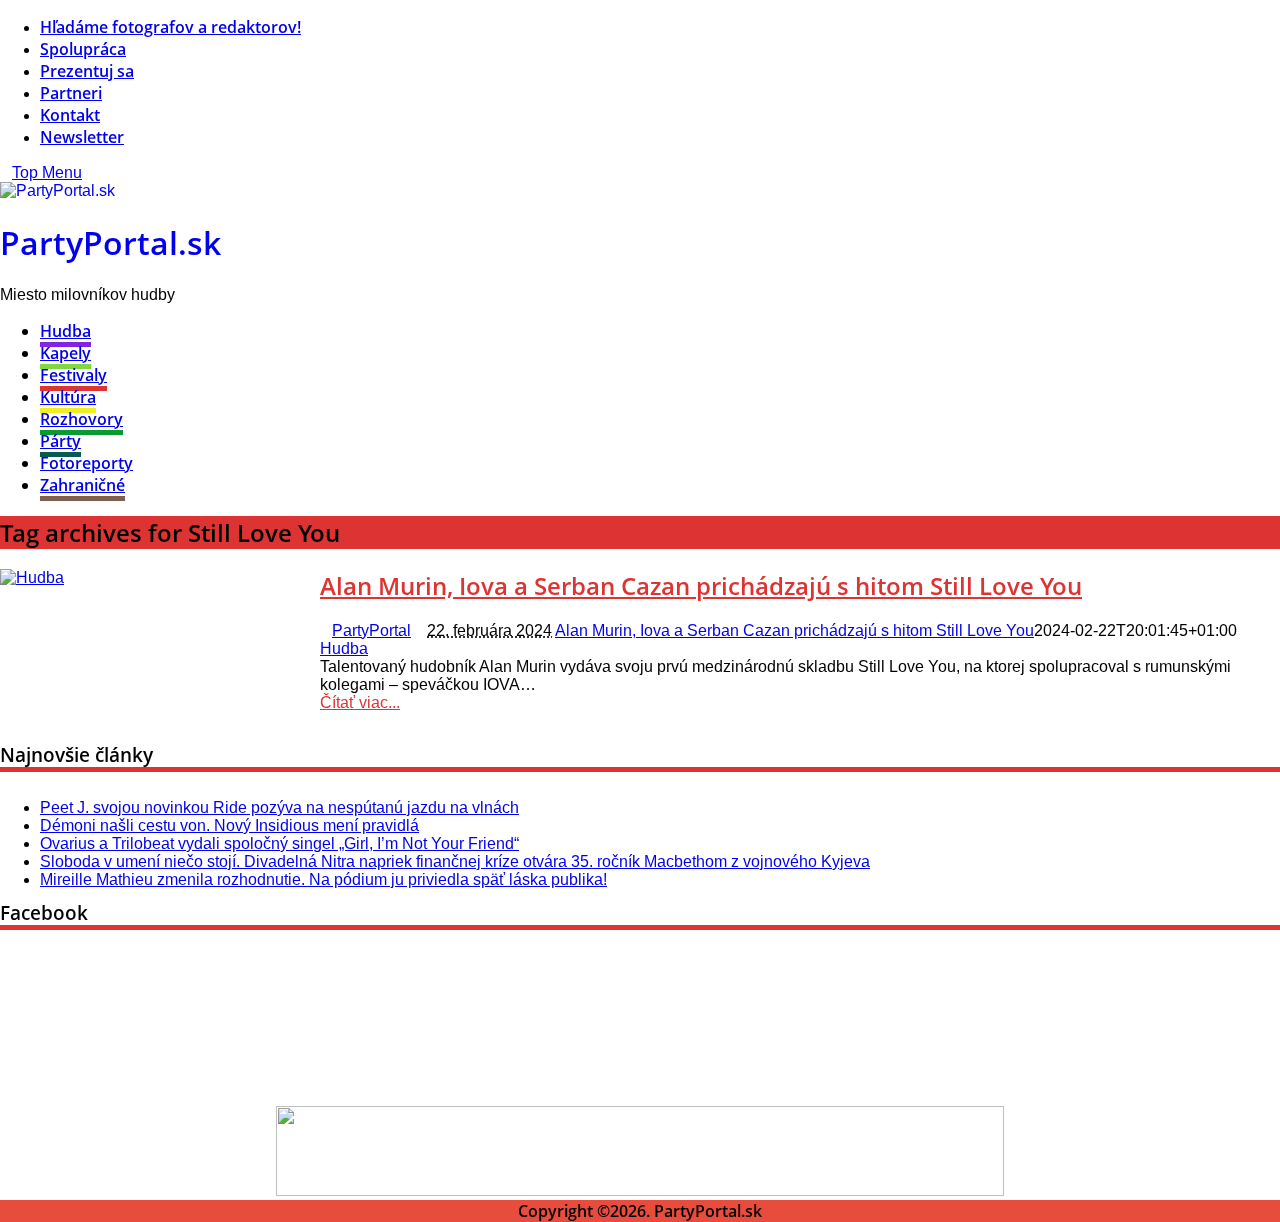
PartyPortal (371, 630)
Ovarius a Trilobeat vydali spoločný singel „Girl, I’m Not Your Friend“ (279, 843)
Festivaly (73, 375)
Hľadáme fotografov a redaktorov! (170, 27)
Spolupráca (83, 49)
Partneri (71, 93)
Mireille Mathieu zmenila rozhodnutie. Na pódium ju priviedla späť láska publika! (323, 879)
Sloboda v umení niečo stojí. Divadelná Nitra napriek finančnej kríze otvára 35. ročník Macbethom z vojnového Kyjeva (455, 861)
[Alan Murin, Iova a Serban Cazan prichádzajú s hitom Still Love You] (32, 577)
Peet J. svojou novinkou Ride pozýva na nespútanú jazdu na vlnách (279, 807)
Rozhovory (81, 419)
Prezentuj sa (87, 71)
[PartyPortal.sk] (57, 190)
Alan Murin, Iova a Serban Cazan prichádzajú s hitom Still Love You (701, 585)
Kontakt (70, 115)
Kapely (65, 353)
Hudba (65, 331)
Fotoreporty (86, 463)
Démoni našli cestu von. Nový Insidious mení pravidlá (229, 825)
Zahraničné (82, 485)
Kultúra (68, 397)
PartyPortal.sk (110, 242)
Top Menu (47, 172)
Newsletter (82, 137)
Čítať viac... (360, 702)
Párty (60, 441)
